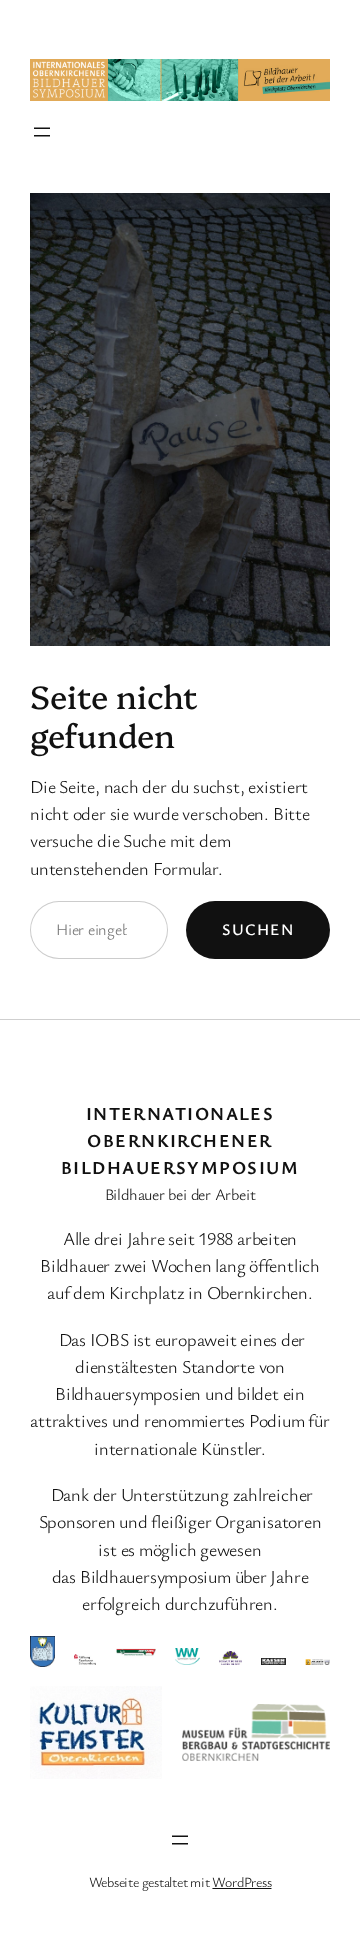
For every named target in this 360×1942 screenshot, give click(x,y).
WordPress (241, 1881)
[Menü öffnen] (42, 132)
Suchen (258, 929)
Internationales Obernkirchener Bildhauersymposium (180, 1140)
